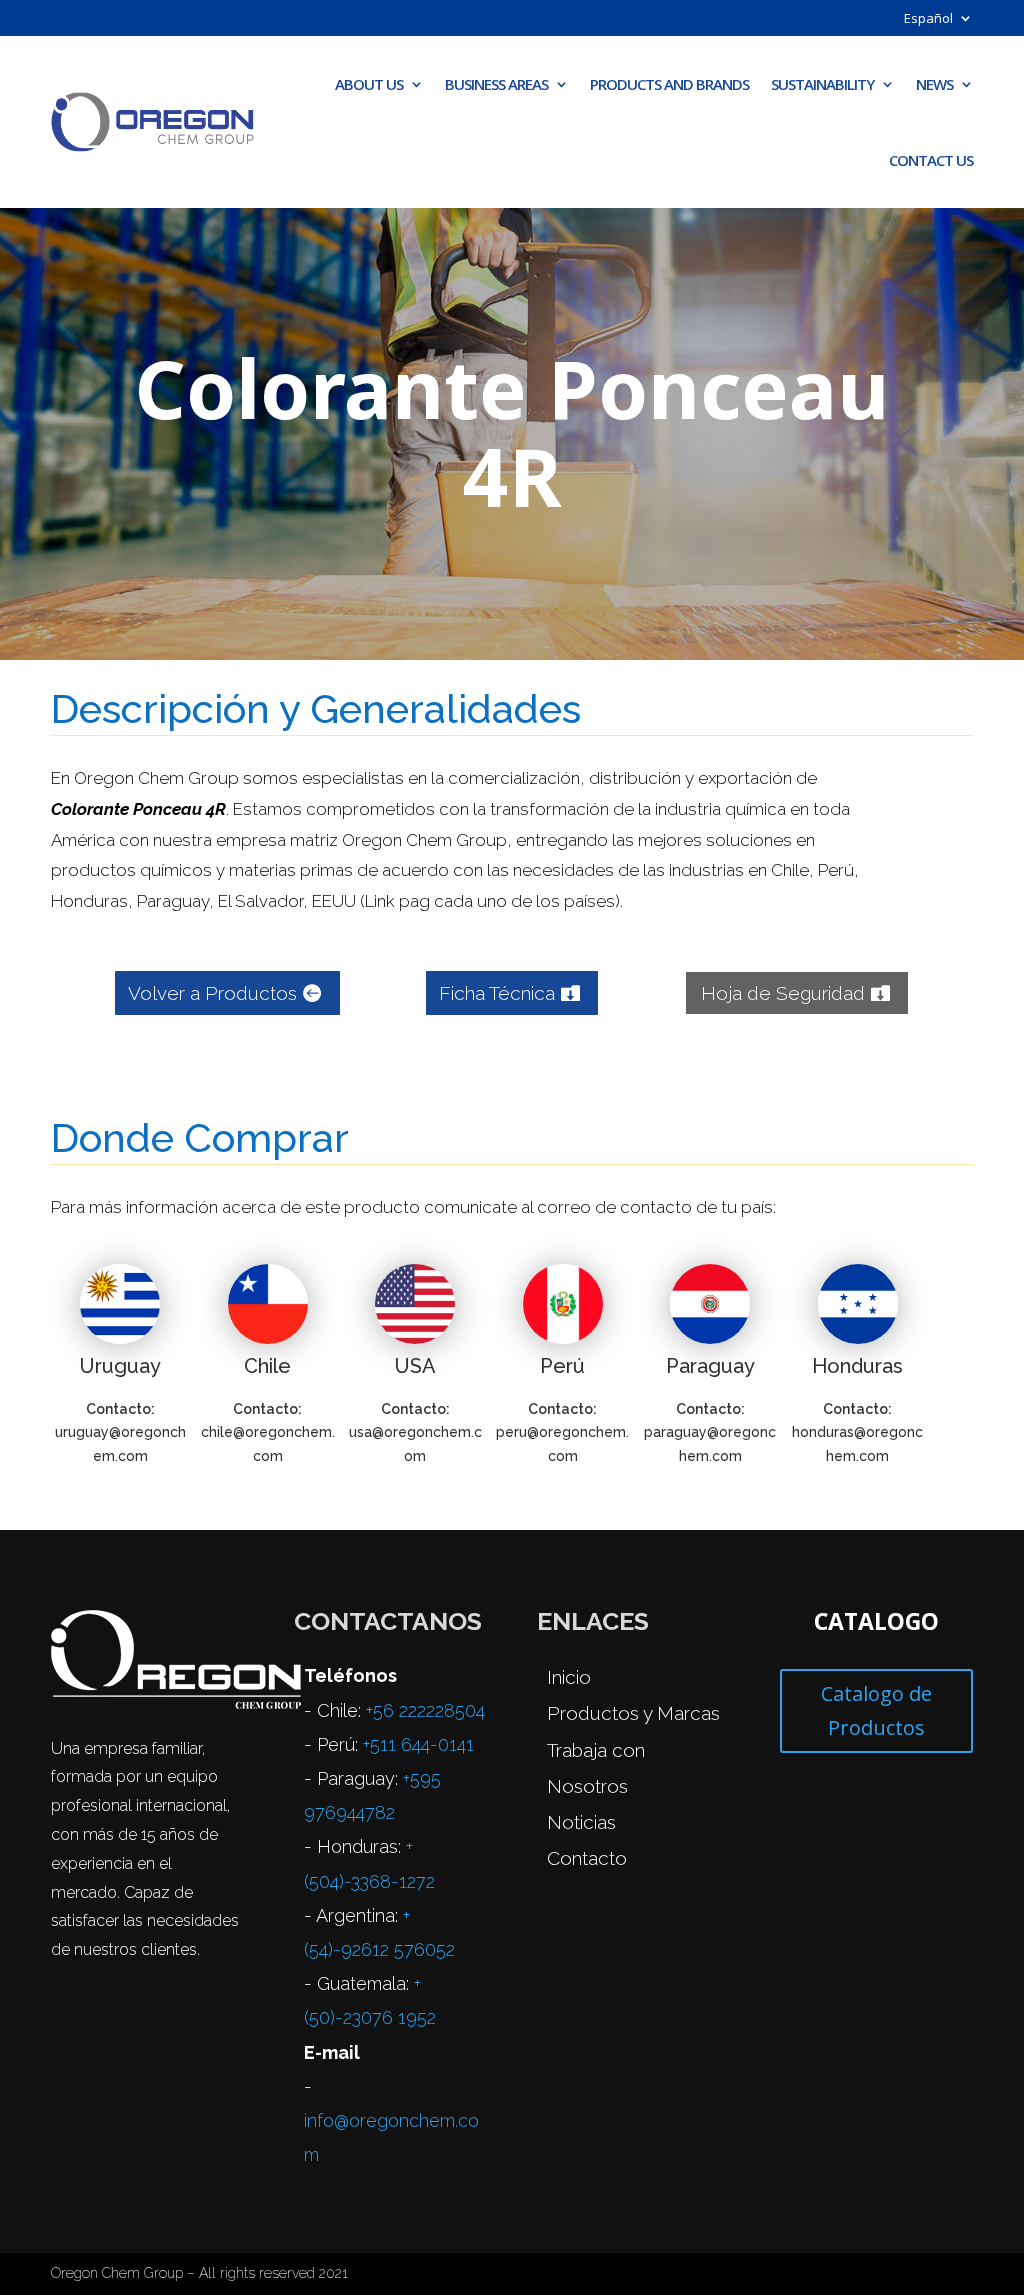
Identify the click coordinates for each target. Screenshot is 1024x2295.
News (934, 84)
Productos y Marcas (633, 1713)
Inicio (569, 1677)
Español (928, 19)
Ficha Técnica (497, 993)
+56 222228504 (425, 1710)
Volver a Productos (212, 993)
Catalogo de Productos (876, 1710)
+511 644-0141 (418, 1744)
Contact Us (931, 160)
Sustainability (822, 84)
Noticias (581, 1822)
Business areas (496, 84)
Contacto (587, 1858)
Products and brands (669, 84)
